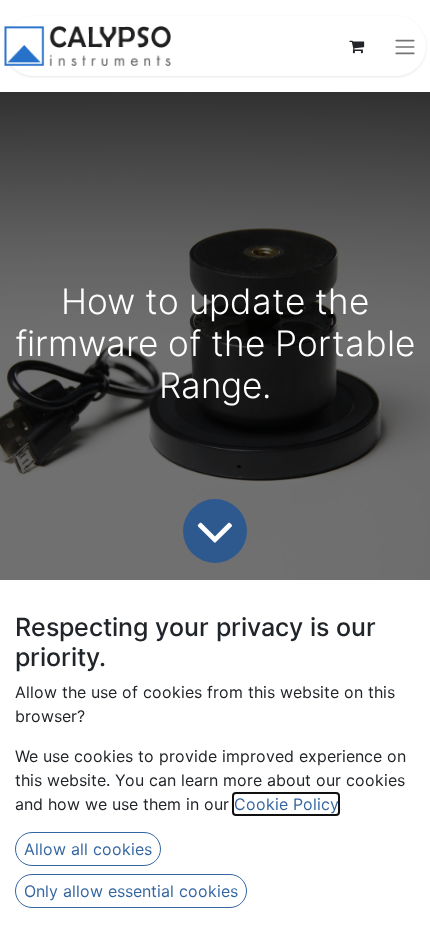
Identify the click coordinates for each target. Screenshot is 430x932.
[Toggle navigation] (405, 46)
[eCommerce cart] (356, 46)
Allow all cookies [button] (88, 849)
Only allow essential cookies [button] (131, 891)
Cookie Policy (286, 804)
